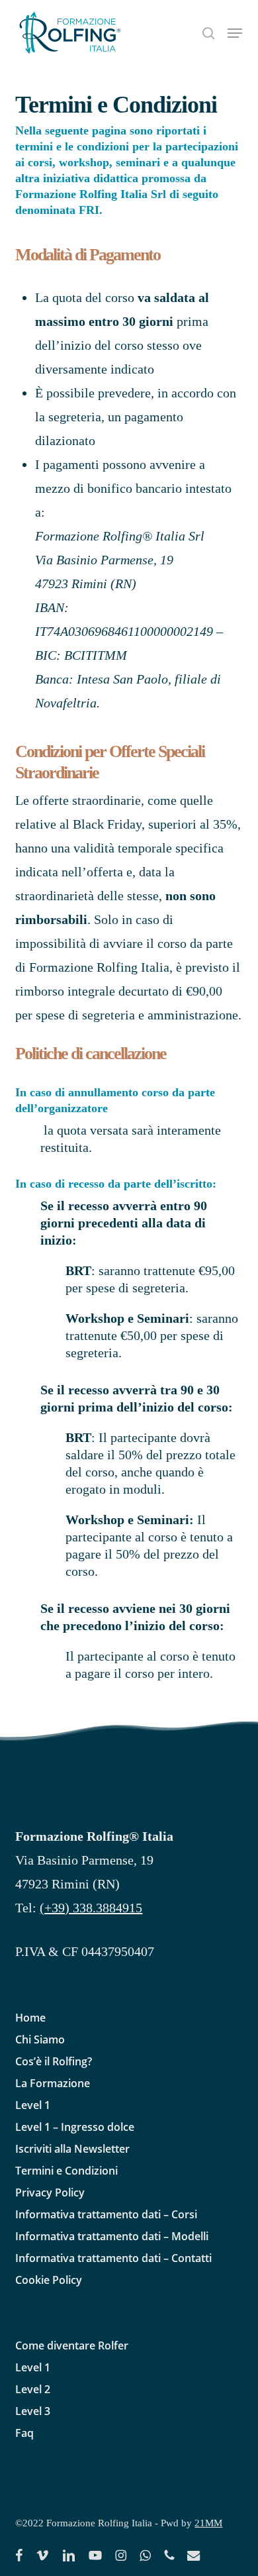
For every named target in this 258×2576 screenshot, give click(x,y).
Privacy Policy (50, 2192)
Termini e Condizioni (66, 2171)
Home (30, 2018)
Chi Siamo (40, 2039)
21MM (208, 2523)
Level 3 (33, 2411)
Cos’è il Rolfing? (54, 2061)
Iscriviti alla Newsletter (72, 2149)
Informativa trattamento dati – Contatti (113, 2258)
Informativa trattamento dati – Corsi (106, 2214)
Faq (24, 2433)
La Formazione (53, 2083)
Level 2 (33, 2389)
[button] (235, 33)
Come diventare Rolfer (72, 2345)
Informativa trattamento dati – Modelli (112, 2236)
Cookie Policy (49, 2280)
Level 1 (33, 2105)
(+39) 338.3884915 (91, 1908)
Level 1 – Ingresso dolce (75, 2127)
